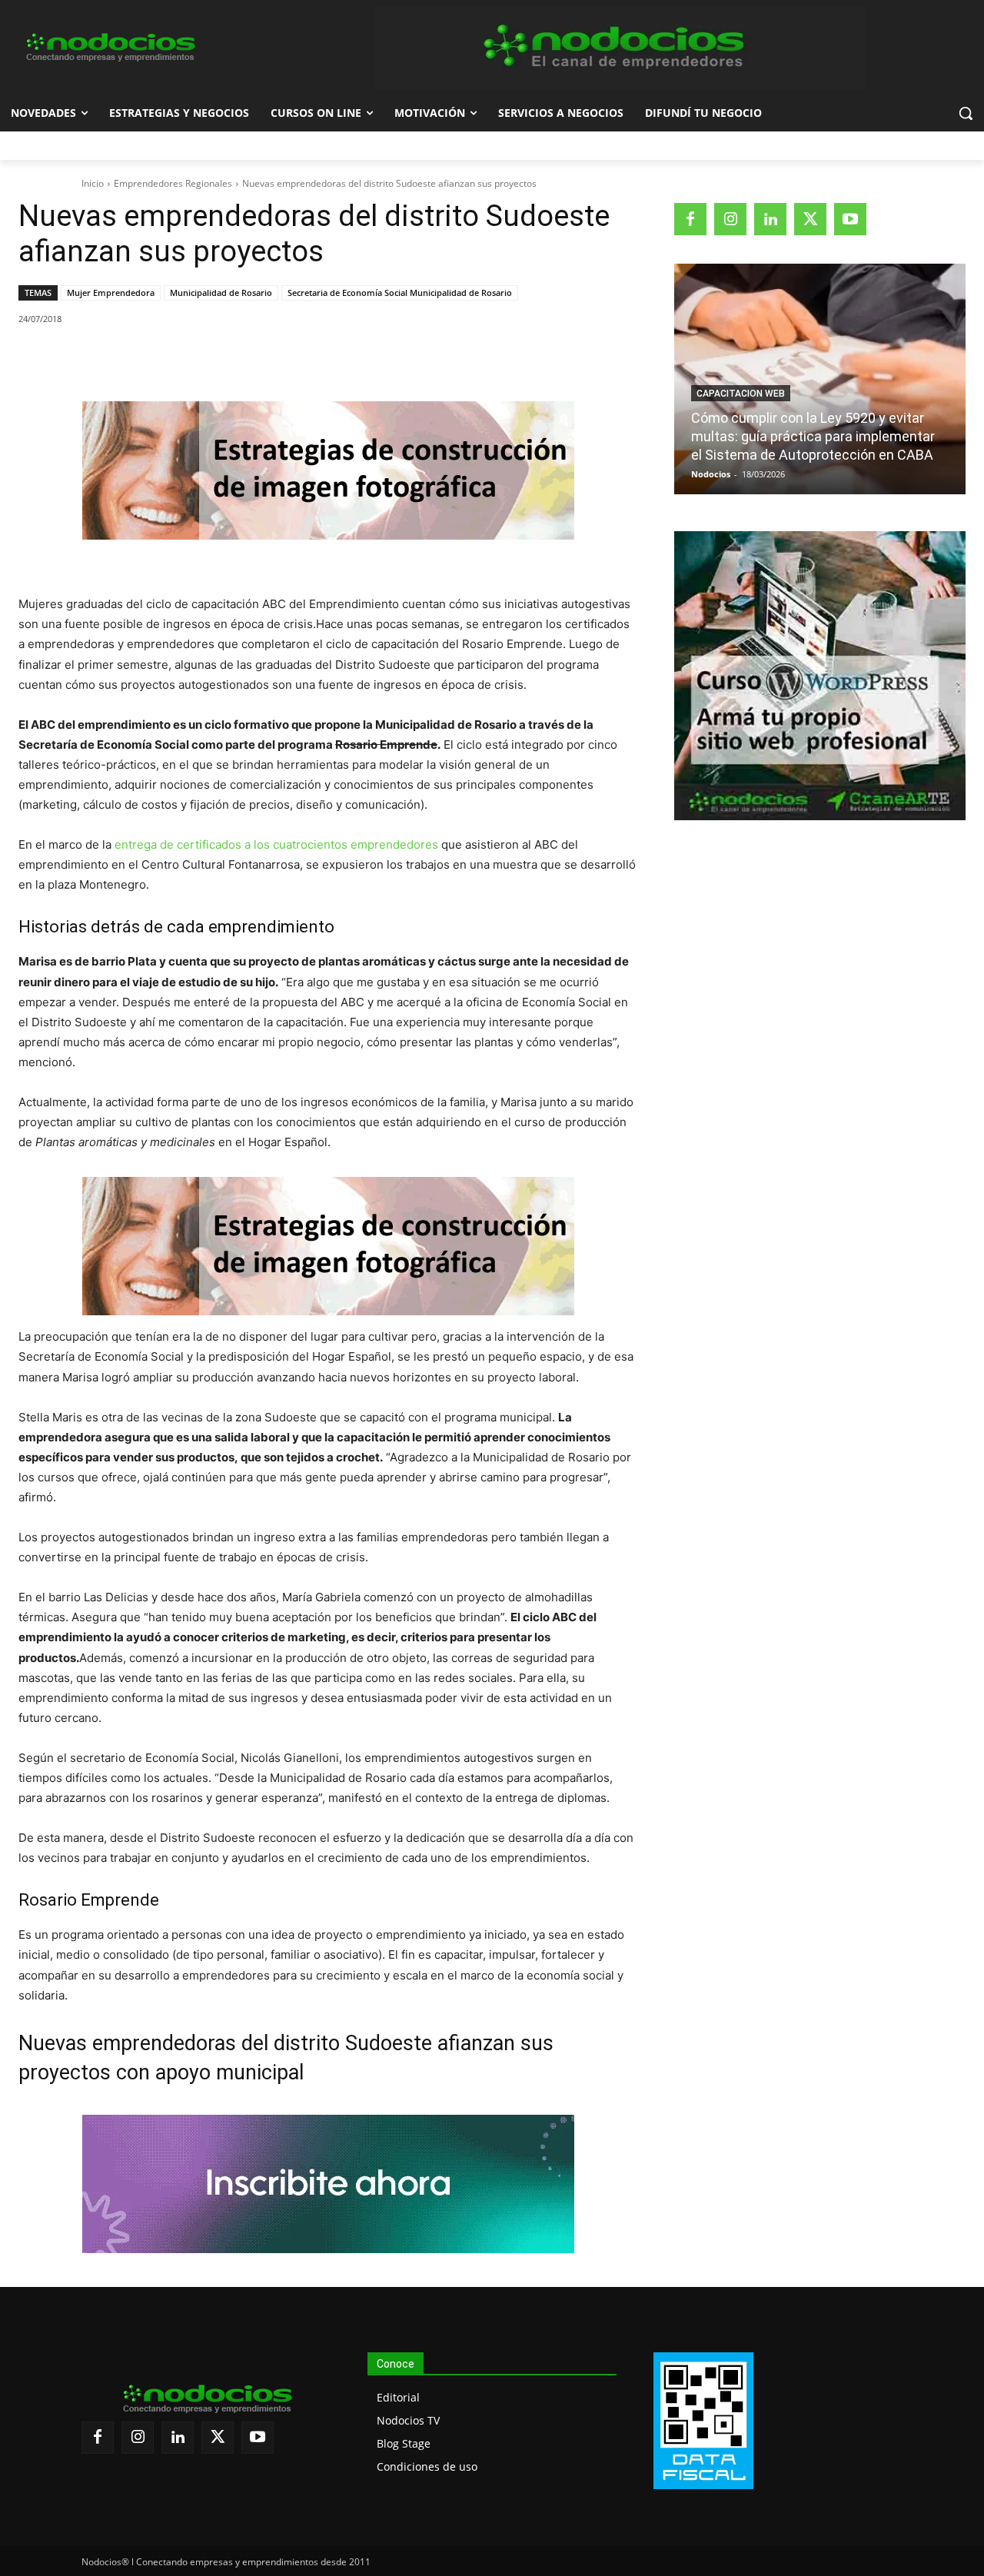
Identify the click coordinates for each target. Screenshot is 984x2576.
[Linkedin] (231, 358)
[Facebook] (125, 358)
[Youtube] (850, 219)
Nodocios (711, 474)
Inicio (93, 183)
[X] (161, 358)
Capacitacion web (741, 394)
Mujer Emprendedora (111, 293)
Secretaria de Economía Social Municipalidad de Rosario (400, 293)
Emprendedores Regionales (173, 183)
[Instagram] (730, 219)
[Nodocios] (109, 48)
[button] (966, 113)
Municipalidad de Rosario (221, 293)
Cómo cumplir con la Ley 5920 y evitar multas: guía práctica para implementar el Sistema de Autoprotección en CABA (813, 436)
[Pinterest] (196, 358)
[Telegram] (267, 358)
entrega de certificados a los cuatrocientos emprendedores (276, 844)
